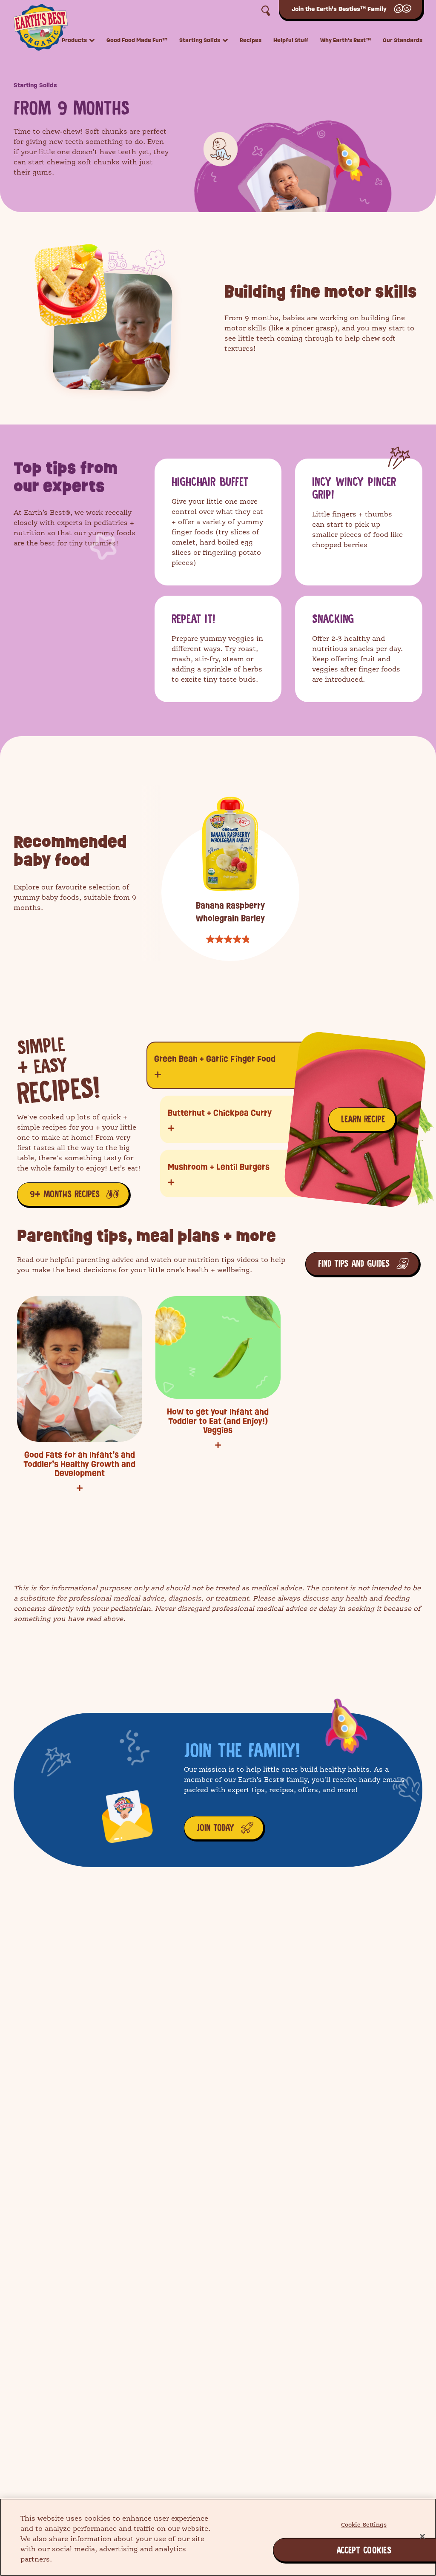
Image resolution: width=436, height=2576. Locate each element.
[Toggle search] (266, 11)
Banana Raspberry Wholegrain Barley (230, 912)
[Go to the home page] (41, 26)
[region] (218, 2537)
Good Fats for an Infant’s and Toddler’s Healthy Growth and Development (79, 1464)
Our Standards (403, 41)
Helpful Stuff (291, 41)
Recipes (251, 41)
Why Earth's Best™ (346, 41)
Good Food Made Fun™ (137, 41)
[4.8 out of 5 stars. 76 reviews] (230, 939)
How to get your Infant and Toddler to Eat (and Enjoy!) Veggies (218, 1421)
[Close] (422, 2536)
